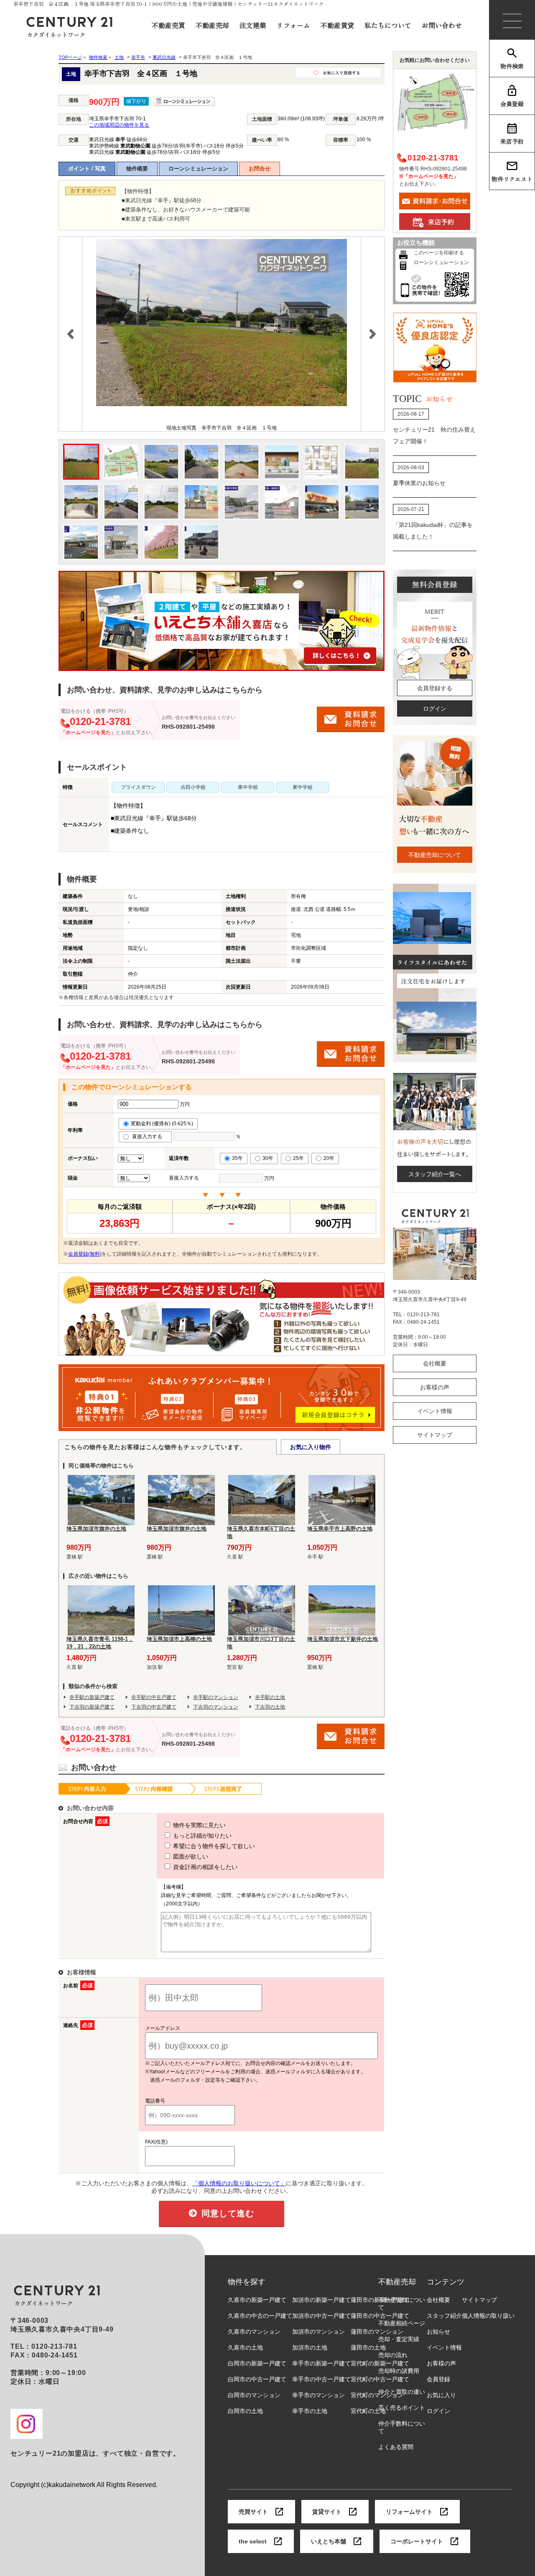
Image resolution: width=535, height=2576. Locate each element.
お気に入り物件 (311, 1447)
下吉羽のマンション (216, 1707)
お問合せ (260, 169)
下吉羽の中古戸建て (154, 1707)
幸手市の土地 (310, 2411)
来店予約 (512, 141)
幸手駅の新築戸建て (92, 1697)
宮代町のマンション (377, 2395)
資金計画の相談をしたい (204, 1867)
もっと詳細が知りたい (201, 1836)
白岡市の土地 (245, 2411)
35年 (237, 1158)
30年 (268, 1158)
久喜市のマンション (254, 2332)
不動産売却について (435, 855)
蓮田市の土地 (368, 2347)
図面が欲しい (190, 1856)
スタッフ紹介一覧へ (435, 1174)
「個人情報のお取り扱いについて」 (239, 2183)
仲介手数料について (402, 2427)
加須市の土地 (310, 2347)
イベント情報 (435, 1411)
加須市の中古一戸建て (321, 2316)
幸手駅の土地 (270, 1697)
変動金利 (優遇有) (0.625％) (162, 1124)
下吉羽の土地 (270, 1707)
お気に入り (441, 2395)
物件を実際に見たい (199, 1825)
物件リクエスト (512, 179)
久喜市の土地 (245, 2347)
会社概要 (435, 1363)
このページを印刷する (439, 253)
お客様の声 (435, 1387)
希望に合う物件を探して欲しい (213, 1846)
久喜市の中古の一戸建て (260, 2316)
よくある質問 (396, 2447)
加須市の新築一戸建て (321, 2300)
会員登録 (512, 104)
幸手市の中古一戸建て (321, 2379)
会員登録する (435, 688)
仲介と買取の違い (402, 2392)
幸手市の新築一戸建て (321, 2363)
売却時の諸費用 (399, 2371)
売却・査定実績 (399, 2339)
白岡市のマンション (254, 2395)
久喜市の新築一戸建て (257, 2300)
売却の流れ (393, 2355)
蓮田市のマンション (377, 2332)
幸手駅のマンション (216, 1697)
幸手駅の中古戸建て (154, 1697)
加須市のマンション (318, 2332)
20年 (329, 1158)
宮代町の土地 (368, 2411)
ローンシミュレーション (198, 169)
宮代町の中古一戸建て (380, 2379)
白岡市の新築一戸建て (257, 2363)
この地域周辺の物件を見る (119, 125)
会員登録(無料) (85, 1254)
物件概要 (137, 169)
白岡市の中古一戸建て (257, 2379)
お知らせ (438, 2332)
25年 (298, 1158)
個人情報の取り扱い (488, 2316)
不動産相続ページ (402, 2323)
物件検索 (512, 66)
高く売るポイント (402, 2408)
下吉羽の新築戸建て (92, 1707)
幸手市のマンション (318, 2395)
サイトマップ (435, 1435)
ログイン (435, 709)
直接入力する (149, 1137)
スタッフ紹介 (444, 2316)
